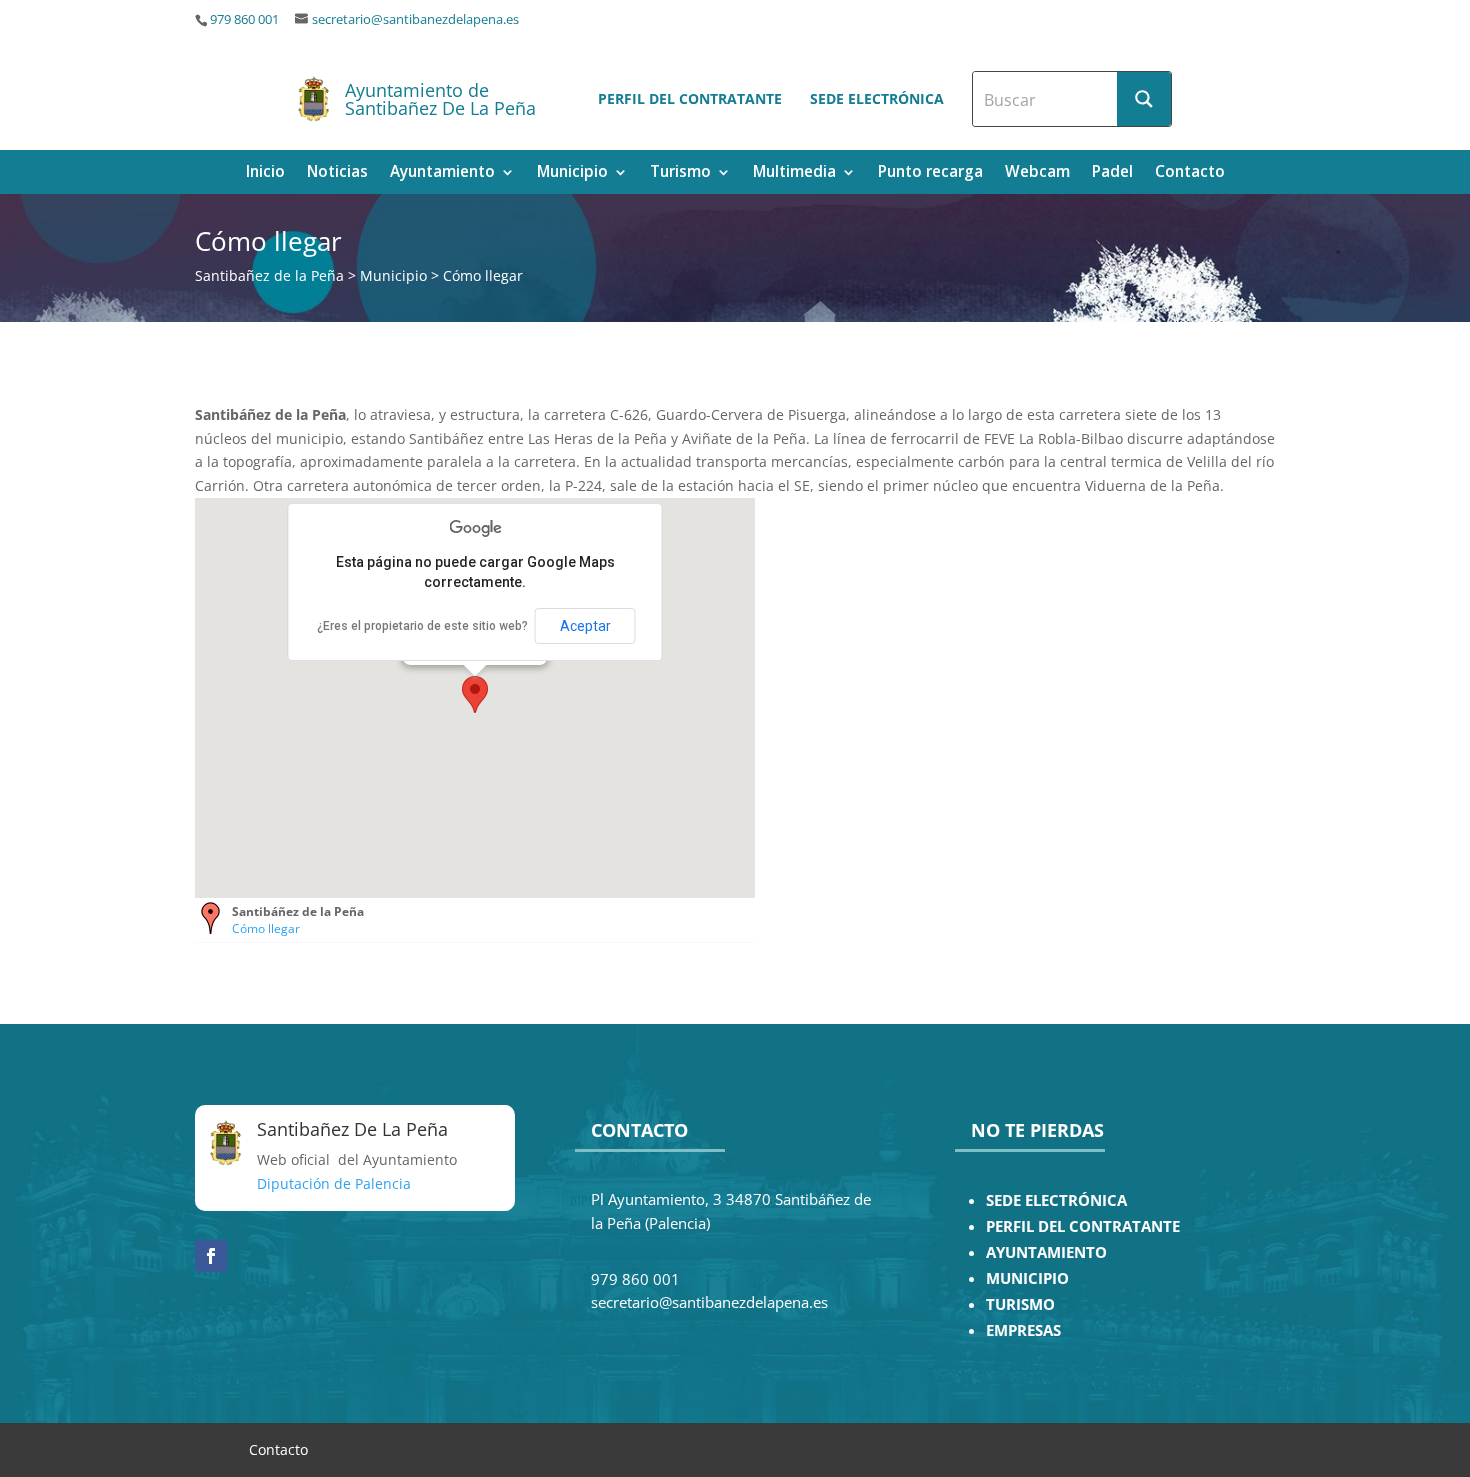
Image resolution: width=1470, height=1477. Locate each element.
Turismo (680, 173)
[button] (475, 694)
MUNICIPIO (1027, 1278)
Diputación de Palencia (334, 1183)
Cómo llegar (266, 928)
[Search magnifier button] (1144, 99)
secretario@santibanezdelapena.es (415, 19)
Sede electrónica (877, 98)
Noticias (337, 173)
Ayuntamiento (442, 173)
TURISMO (1020, 1304)
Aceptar (585, 626)
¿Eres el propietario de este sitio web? (422, 626)
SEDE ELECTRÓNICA (1056, 1200)
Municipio (572, 173)
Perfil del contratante (690, 98)
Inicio (265, 173)
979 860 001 (244, 19)
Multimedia (794, 173)
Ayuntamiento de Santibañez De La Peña (440, 99)
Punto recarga (930, 173)
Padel (1112, 173)
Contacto (1190, 173)
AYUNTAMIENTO (1046, 1252)
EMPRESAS (1023, 1330)
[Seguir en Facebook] (211, 1256)
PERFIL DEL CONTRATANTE (1083, 1226)
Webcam (1037, 173)
